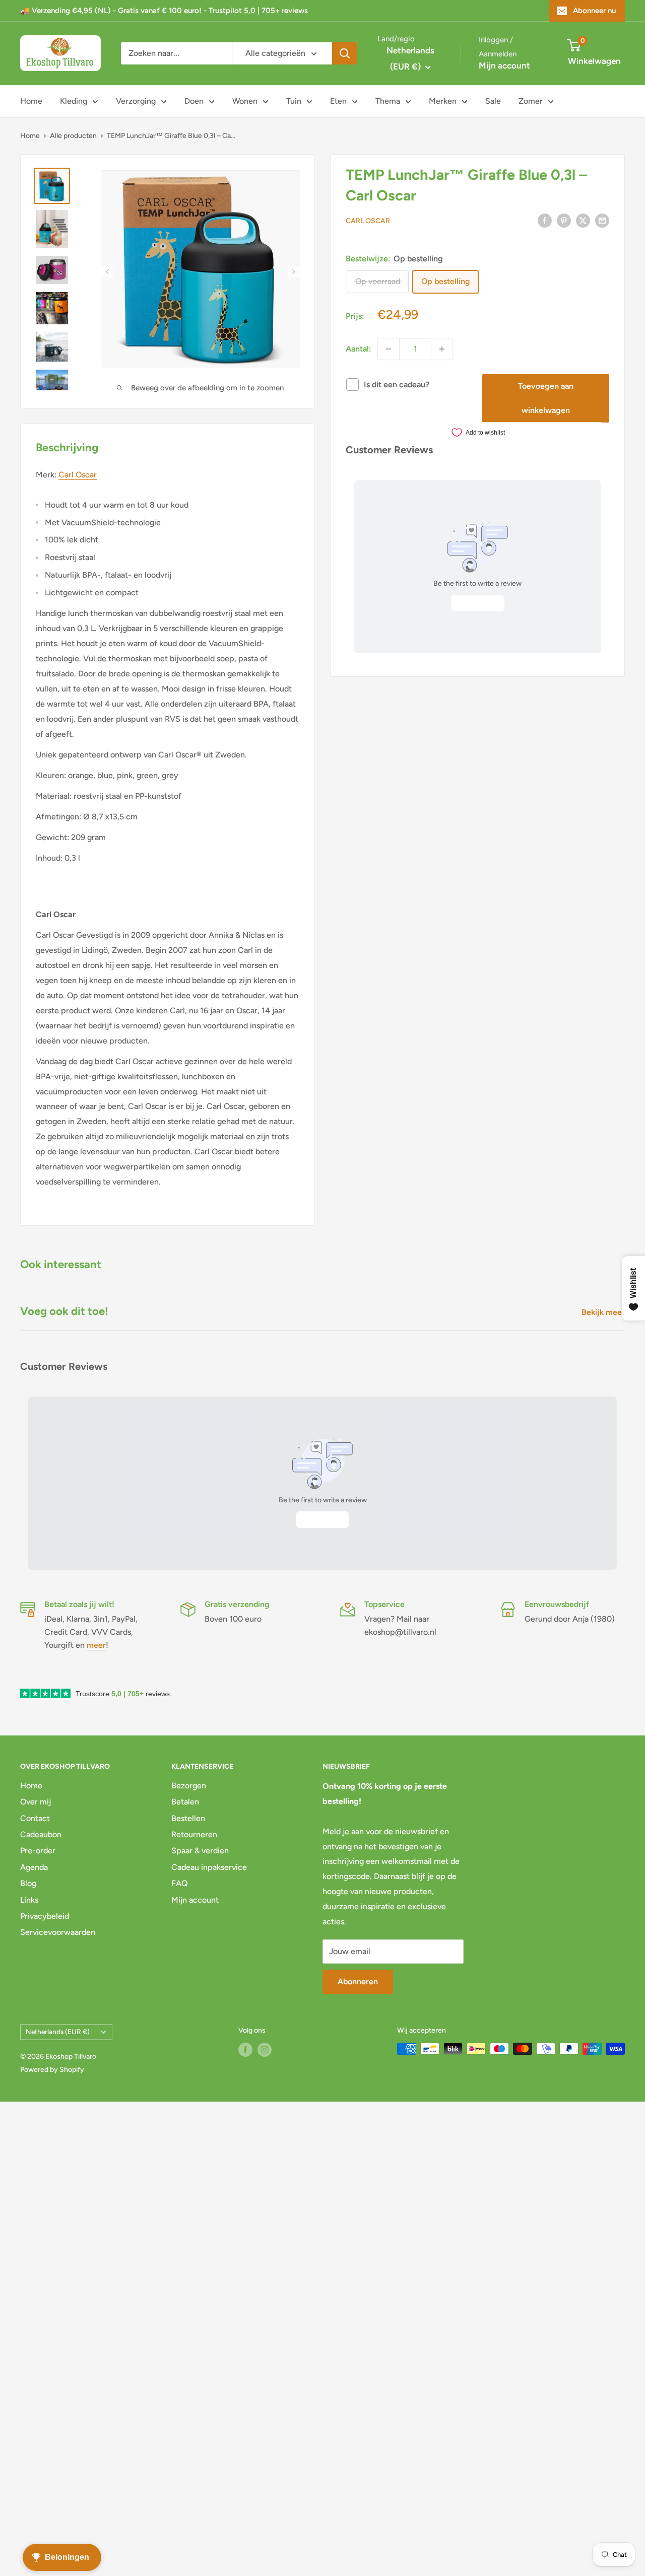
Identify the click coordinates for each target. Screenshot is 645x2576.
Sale (493, 101)
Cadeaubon (41, 1834)
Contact (35, 1818)
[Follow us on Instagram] (265, 2050)
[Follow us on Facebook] (245, 2050)
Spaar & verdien (200, 1851)
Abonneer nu (594, 11)
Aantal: (359, 349)
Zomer (531, 101)
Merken (443, 101)
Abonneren (358, 1981)
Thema (388, 101)
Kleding (74, 101)
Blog (28, 1883)
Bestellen (188, 1818)
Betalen (185, 1802)
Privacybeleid (45, 1916)
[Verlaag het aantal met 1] (389, 349)
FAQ (180, 1883)
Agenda (34, 1867)
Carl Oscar (368, 221)
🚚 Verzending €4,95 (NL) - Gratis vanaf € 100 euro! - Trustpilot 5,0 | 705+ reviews (164, 11)
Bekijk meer (604, 1312)
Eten (338, 101)
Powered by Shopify (52, 2070)
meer (96, 1645)
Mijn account (504, 65)
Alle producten (73, 136)
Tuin (294, 101)
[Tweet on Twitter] (583, 220)
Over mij (36, 1802)
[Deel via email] (602, 220)
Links (29, 1900)
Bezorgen (189, 1786)
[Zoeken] (345, 53)
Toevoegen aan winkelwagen (546, 398)
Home (31, 101)
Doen (194, 101)
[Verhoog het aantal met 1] (442, 349)
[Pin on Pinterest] (564, 220)
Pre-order (38, 1851)
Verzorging (136, 101)
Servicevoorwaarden (58, 1932)
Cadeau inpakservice (209, 1867)
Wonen (245, 101)
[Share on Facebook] (545, 220)
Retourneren (194, 1834)
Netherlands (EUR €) (58, 2032)
